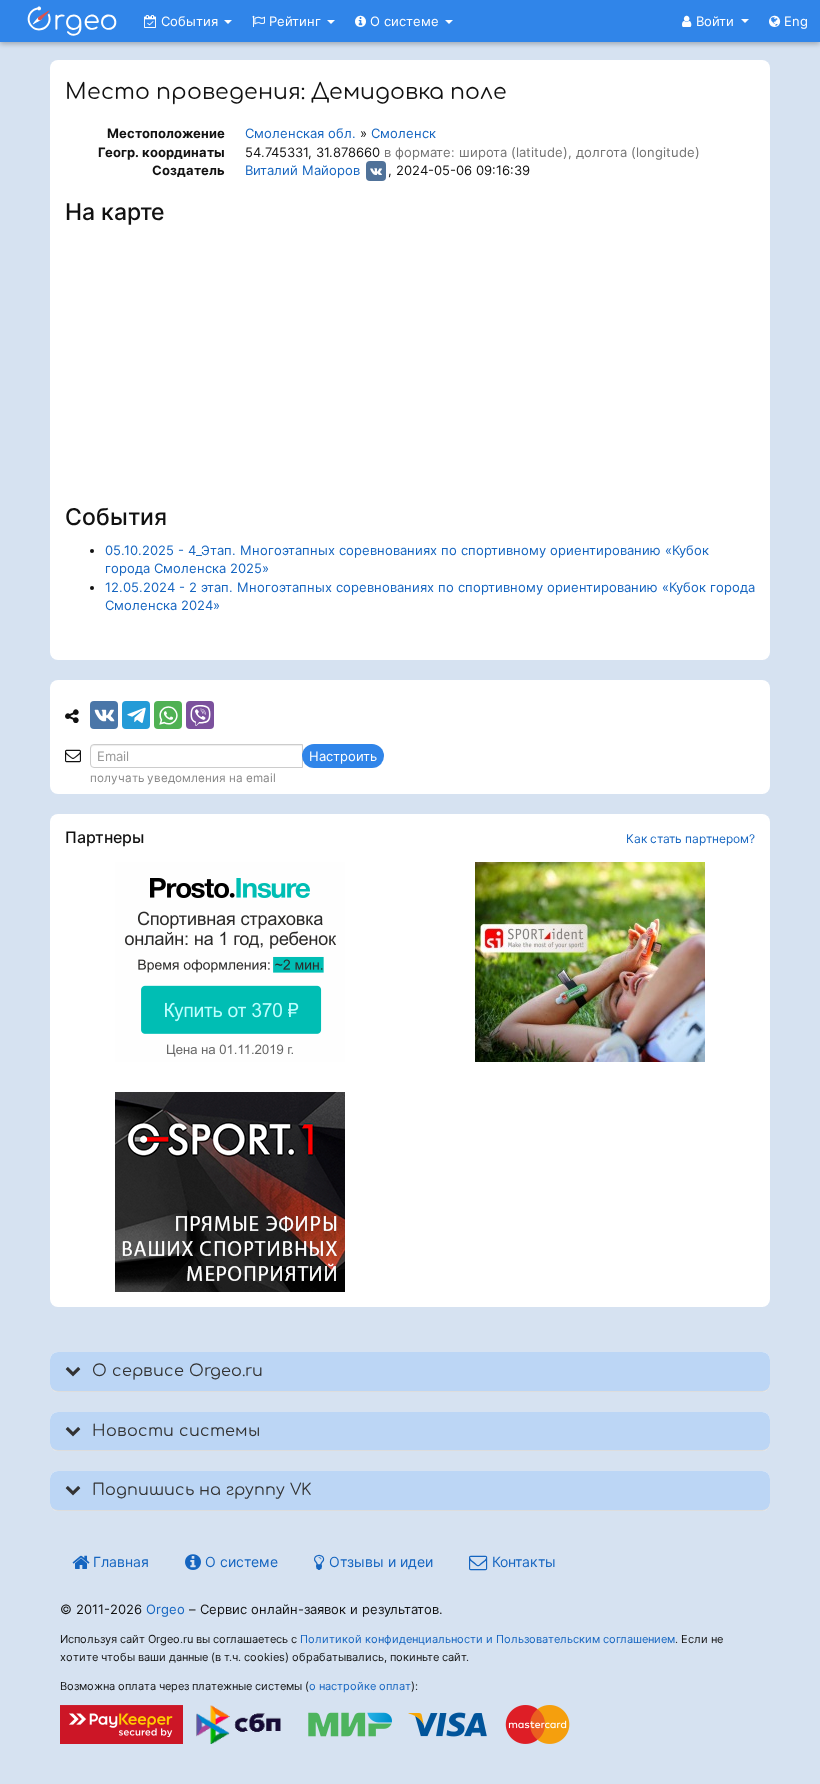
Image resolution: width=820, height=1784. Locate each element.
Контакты (522, 1561)
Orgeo (165, 1609)
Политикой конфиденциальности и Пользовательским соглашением (487, 1639)
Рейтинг (295, 21)
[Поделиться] (104, 715)
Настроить (343, 756)
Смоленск (403, 133)
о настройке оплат (360, 1686)
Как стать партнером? (690, 838)
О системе (404, 21)
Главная (119, 1561)
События (189, 21)
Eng (794, 21)
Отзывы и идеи (379, 1561)
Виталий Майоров (302, 170)
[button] (715, 21)
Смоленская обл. (300, 133)
